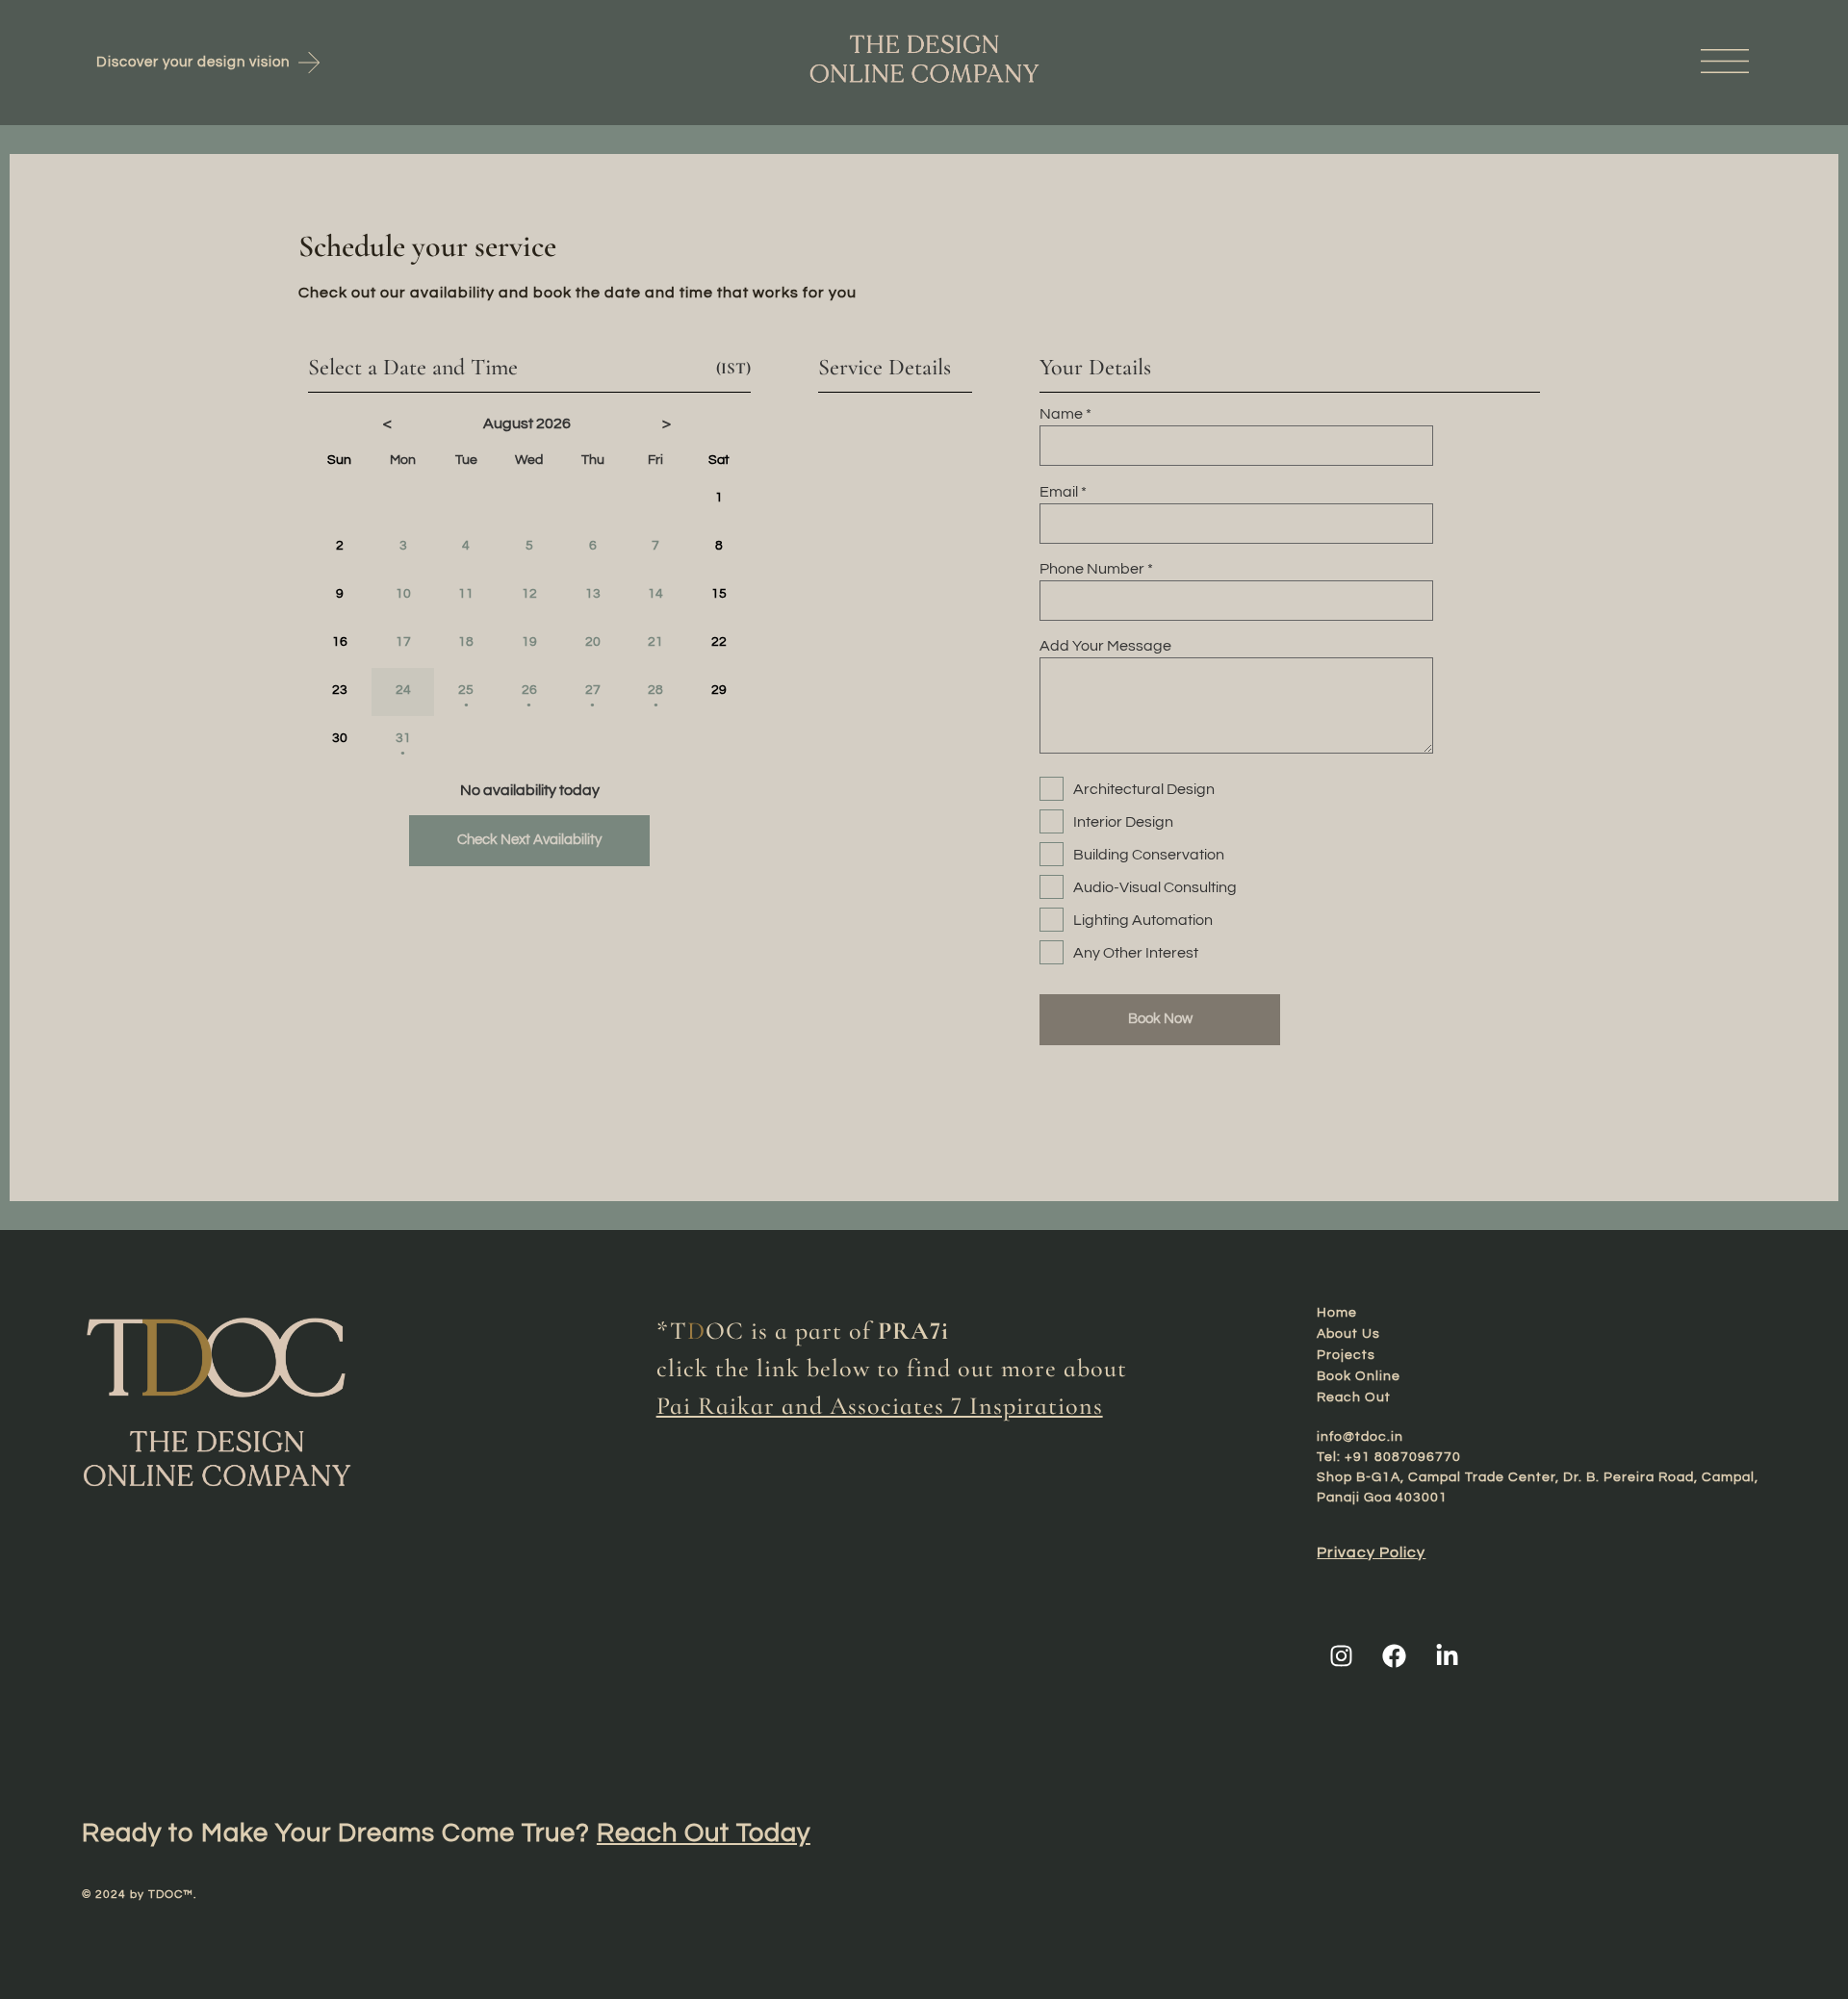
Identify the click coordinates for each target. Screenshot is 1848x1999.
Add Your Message (1105, 646)
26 (529, 696)
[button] (1492, 62)
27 (593, 696)
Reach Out (1354, 1397)
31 (403, 744)
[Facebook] (1394, 1655)
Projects (1346, 1355)
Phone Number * (1096, 569)
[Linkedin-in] (1447, 1655)
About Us (1348, 1334)
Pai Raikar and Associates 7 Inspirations (880, 1406)
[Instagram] (1341, 1655)
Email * (1063, 492)
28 (655, 696)
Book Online (1359, 1376)
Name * (1065, 414)
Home (1337, 1313)
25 (466, 696)
